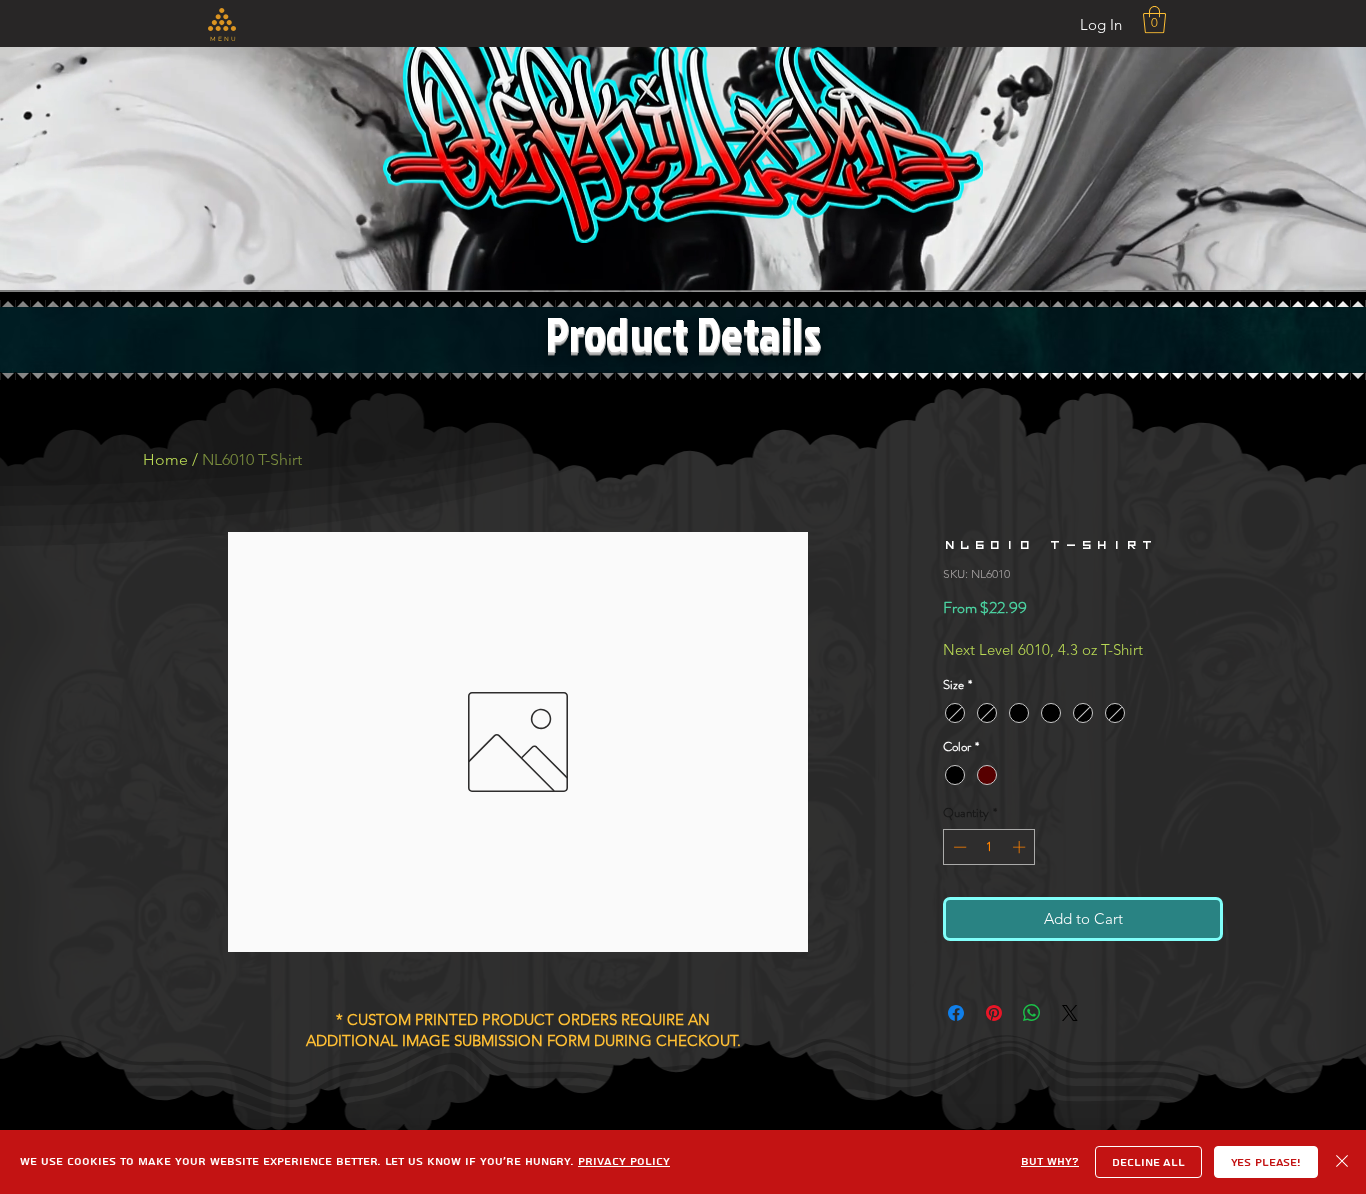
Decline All (1148, 1162)
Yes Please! (1266, 1162)
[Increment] (1021, 847)
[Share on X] (1070, 1013)
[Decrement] (958, 847)
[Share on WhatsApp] (1032, 1013)
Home (165, 459)
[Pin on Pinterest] (994, 1013)
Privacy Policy (624, 1161)
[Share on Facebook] (956, 1013)
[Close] (1342, 1162)
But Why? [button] (1050, 1161)
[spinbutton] (989, 847)
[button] (222, 19)
